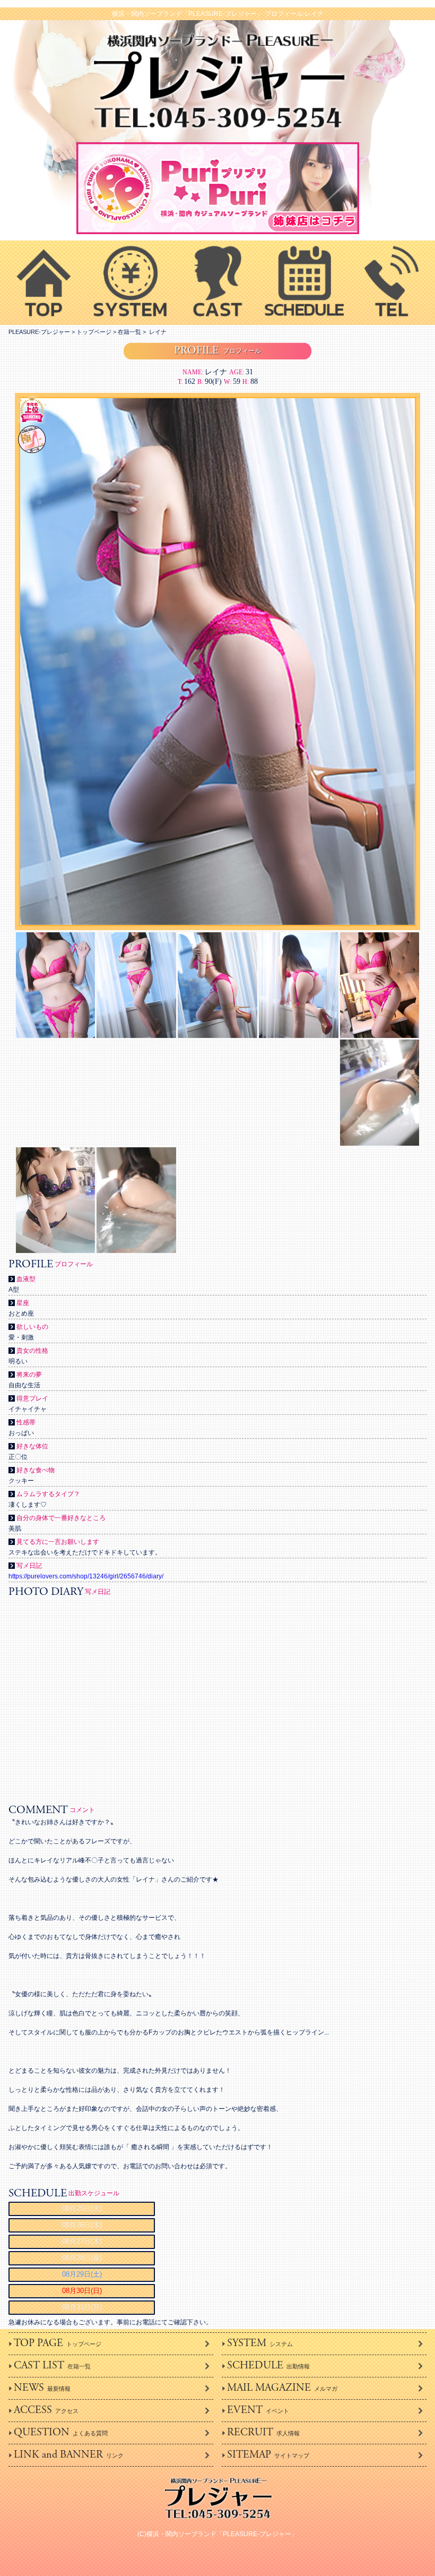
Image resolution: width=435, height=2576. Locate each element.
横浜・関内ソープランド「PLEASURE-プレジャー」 (222, 2534)
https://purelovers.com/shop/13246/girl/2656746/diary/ (86, 1576)
